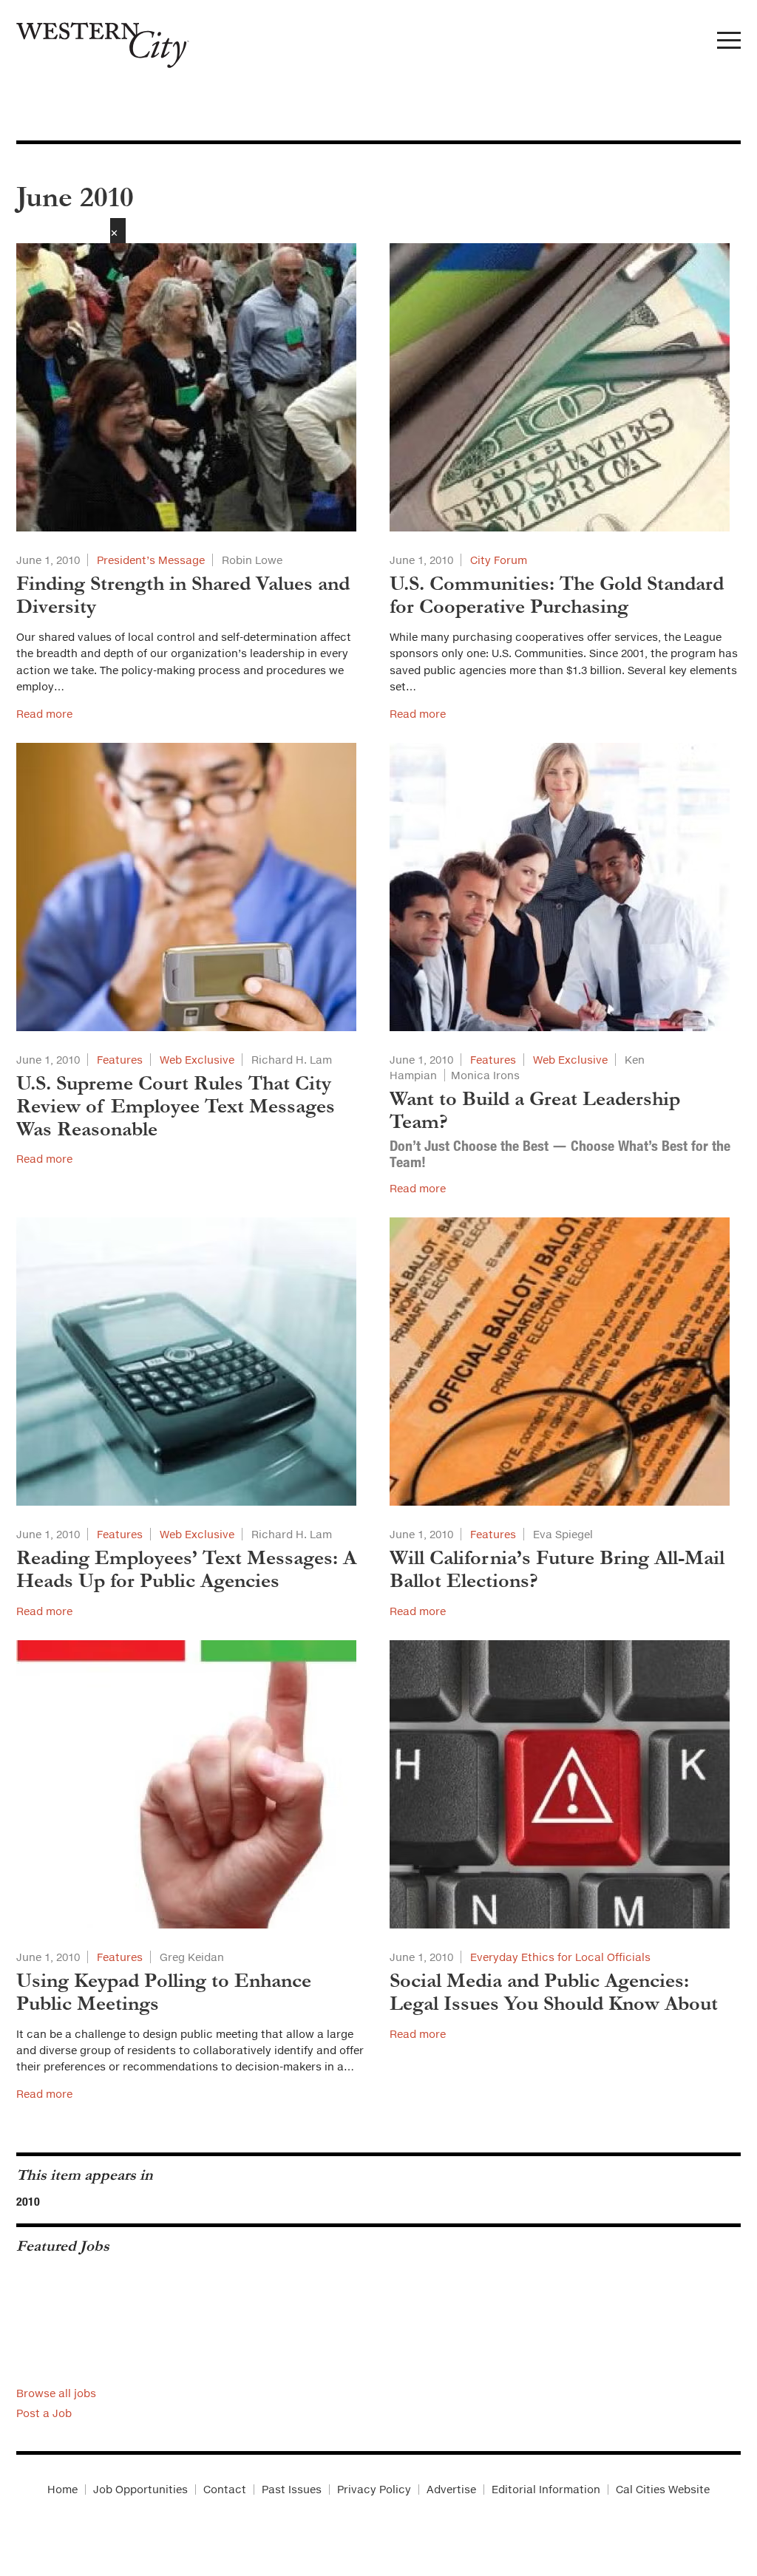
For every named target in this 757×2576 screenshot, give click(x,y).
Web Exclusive (197, 1060)
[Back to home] (95, 40)
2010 (28, 2201)
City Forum (499, 560)
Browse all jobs (56, 2393)
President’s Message (151, 560)
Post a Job (44, 2413)
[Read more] (192, 387)
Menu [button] (729, 44)
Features (120, 1060)
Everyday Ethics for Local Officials (560, 1957)
